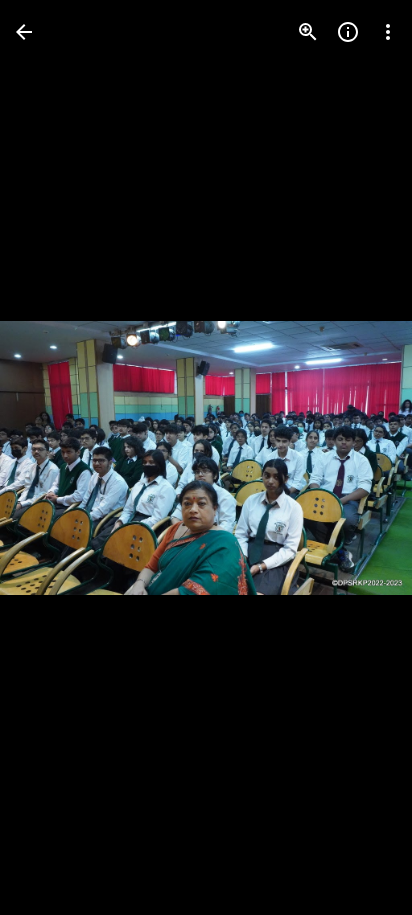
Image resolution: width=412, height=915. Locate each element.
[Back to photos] (24, 32)
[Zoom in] (308, 32)
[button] (56, 458)
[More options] (388, 32)
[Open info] (348, 32)
